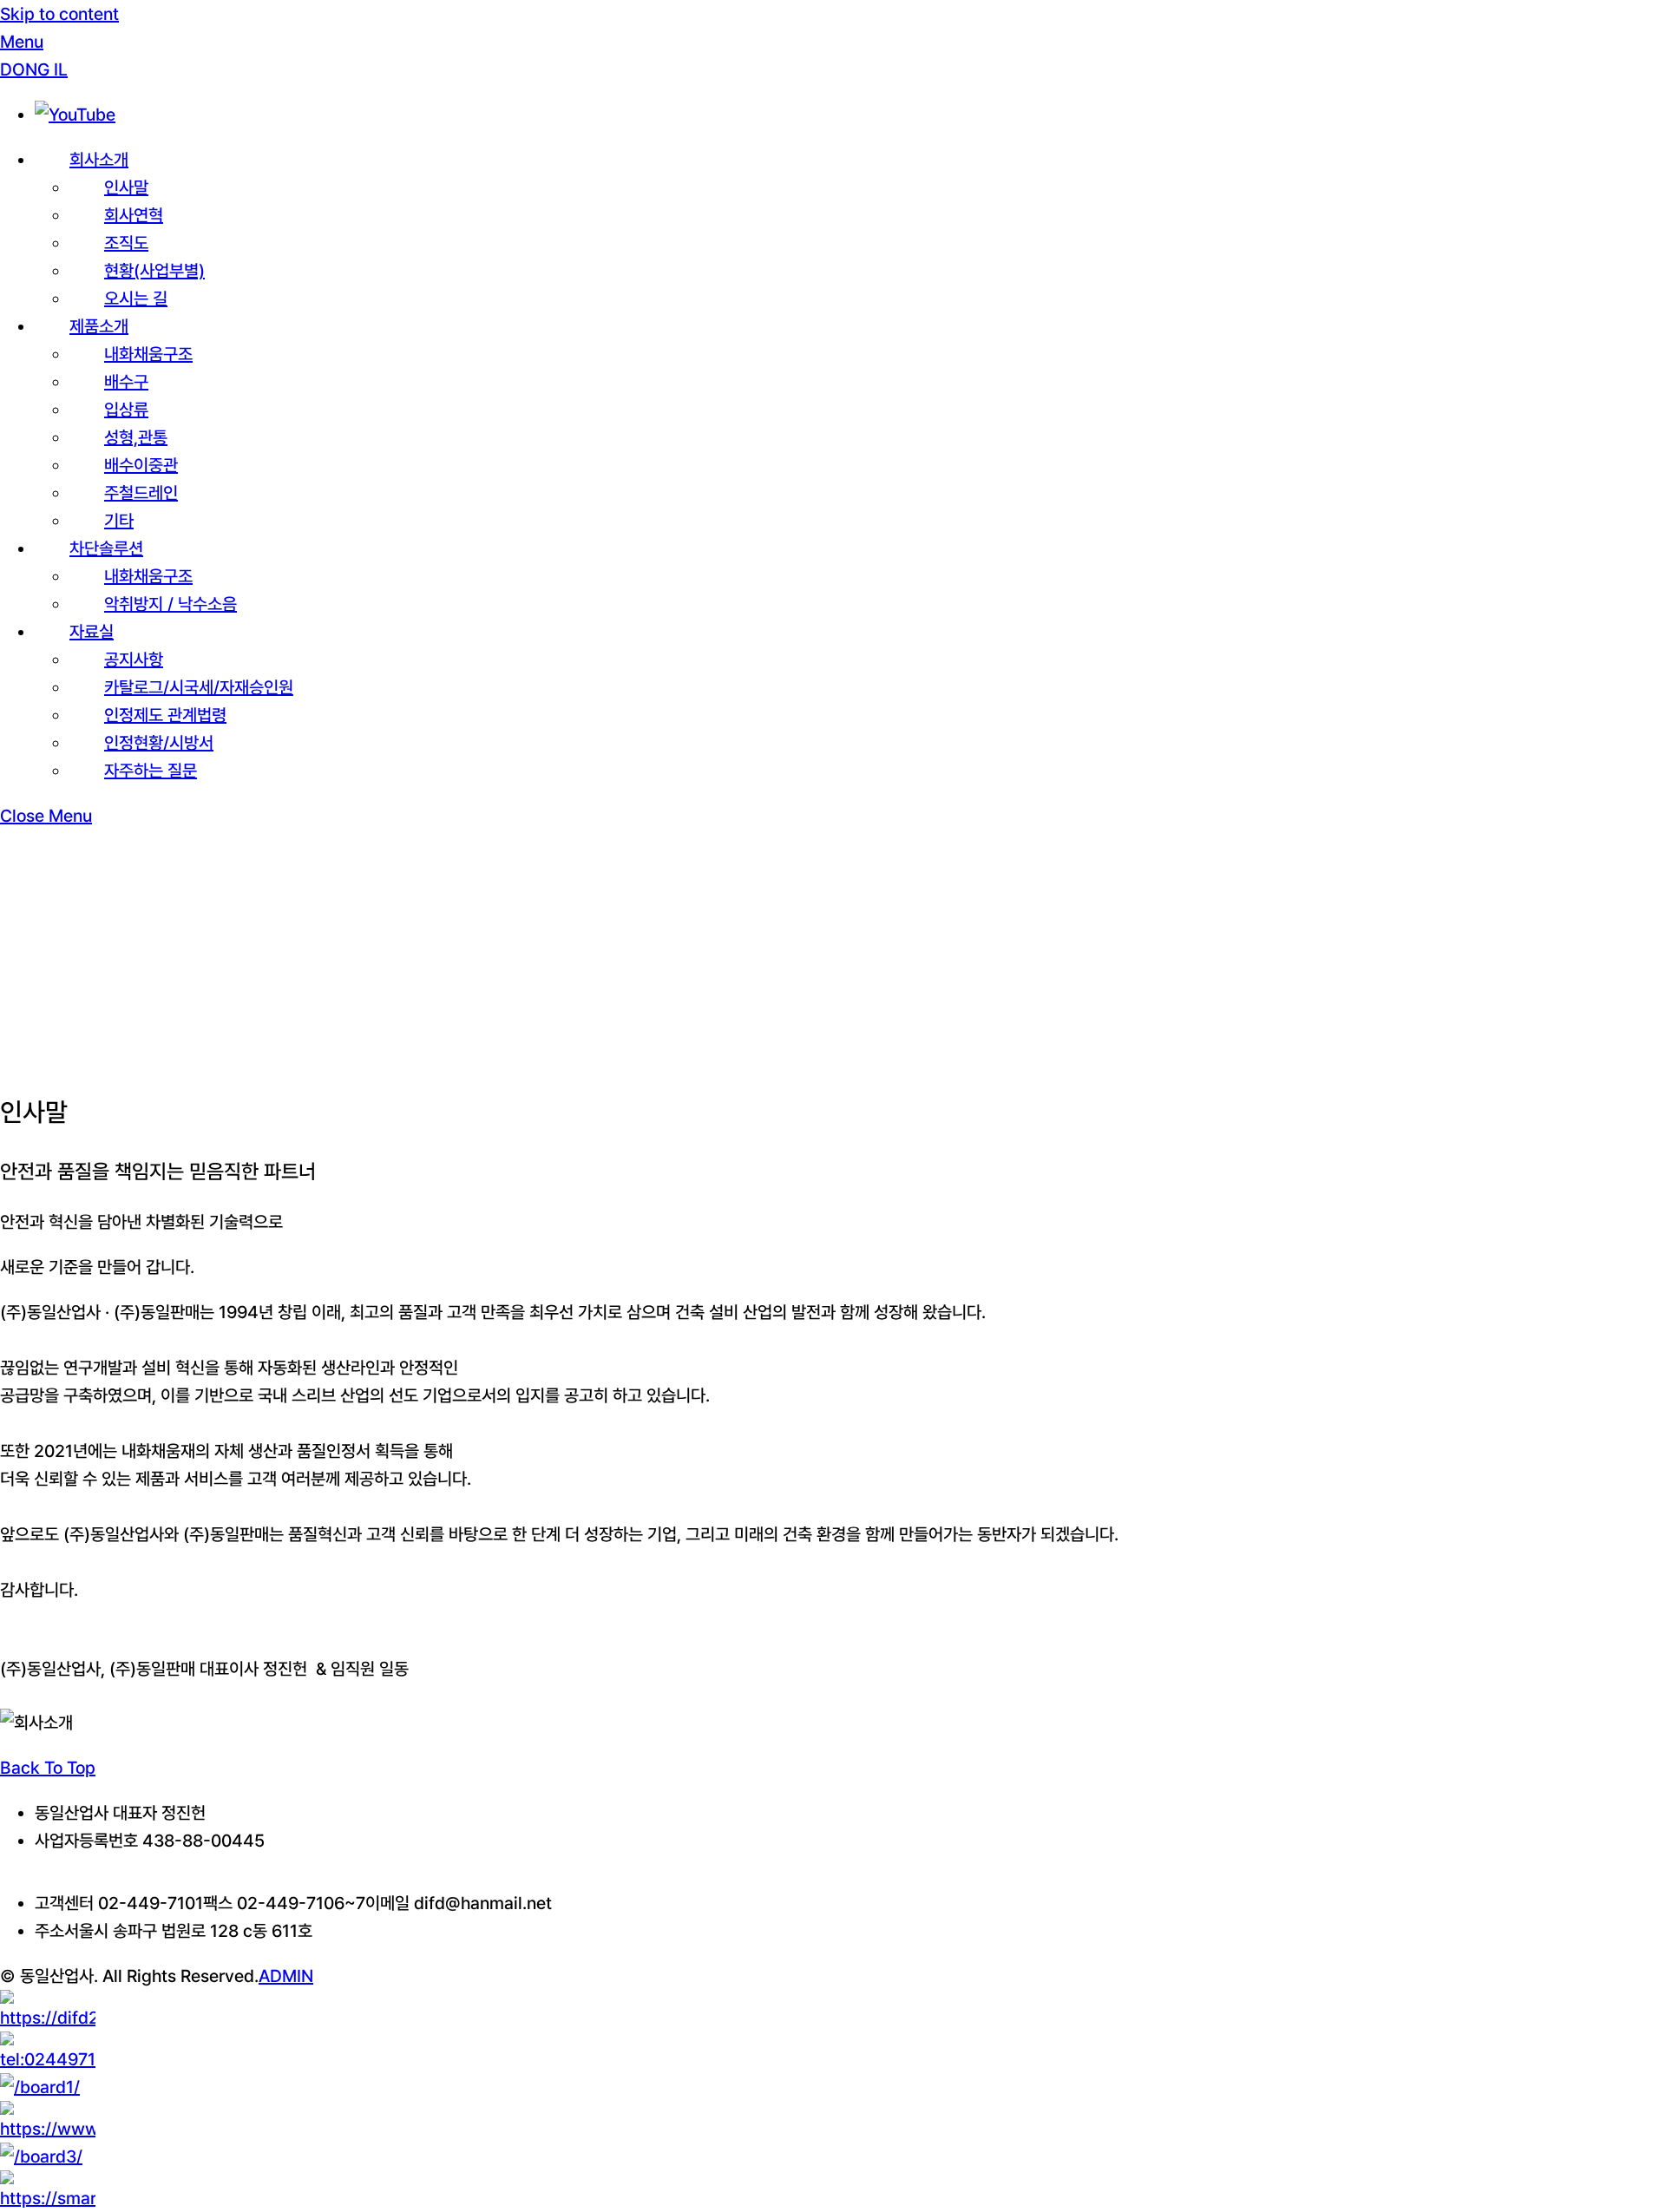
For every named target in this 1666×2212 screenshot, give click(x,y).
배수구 (126, 382)
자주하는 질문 (151, 771)
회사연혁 (134, 215)
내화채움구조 (148, 354)
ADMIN (286, 1976)
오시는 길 (136, 299)
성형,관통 (136, 437)
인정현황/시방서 (159, 743)
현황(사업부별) (154, 271)
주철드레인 (141, 493)
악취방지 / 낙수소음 (171, 604)
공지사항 (134, 660)
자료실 (92, 632)
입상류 (126, 410)
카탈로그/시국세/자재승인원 (199, 687)
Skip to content (59, 14)
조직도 (126, 243)
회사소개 (99, 160)
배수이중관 (141, 465)
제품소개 (99, 326)
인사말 (126, 187)
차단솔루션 (106, 548)
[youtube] (75, 115)
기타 (119, 521)
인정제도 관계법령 (165, 715)
